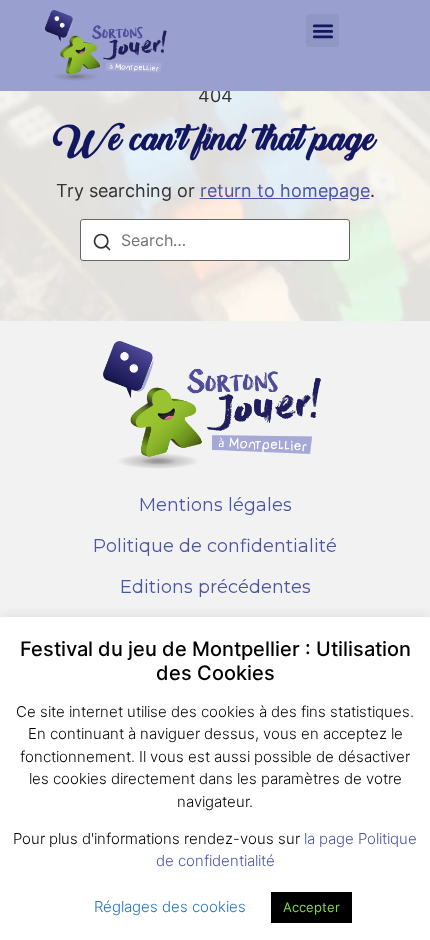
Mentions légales (215, 505)
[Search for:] (215, 240)
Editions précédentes (215, 587)
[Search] (102, 244)
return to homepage (285, 190)
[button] (322, 30)
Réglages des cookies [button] (170, 906)
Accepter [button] (311, 907)
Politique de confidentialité (215, 546)
